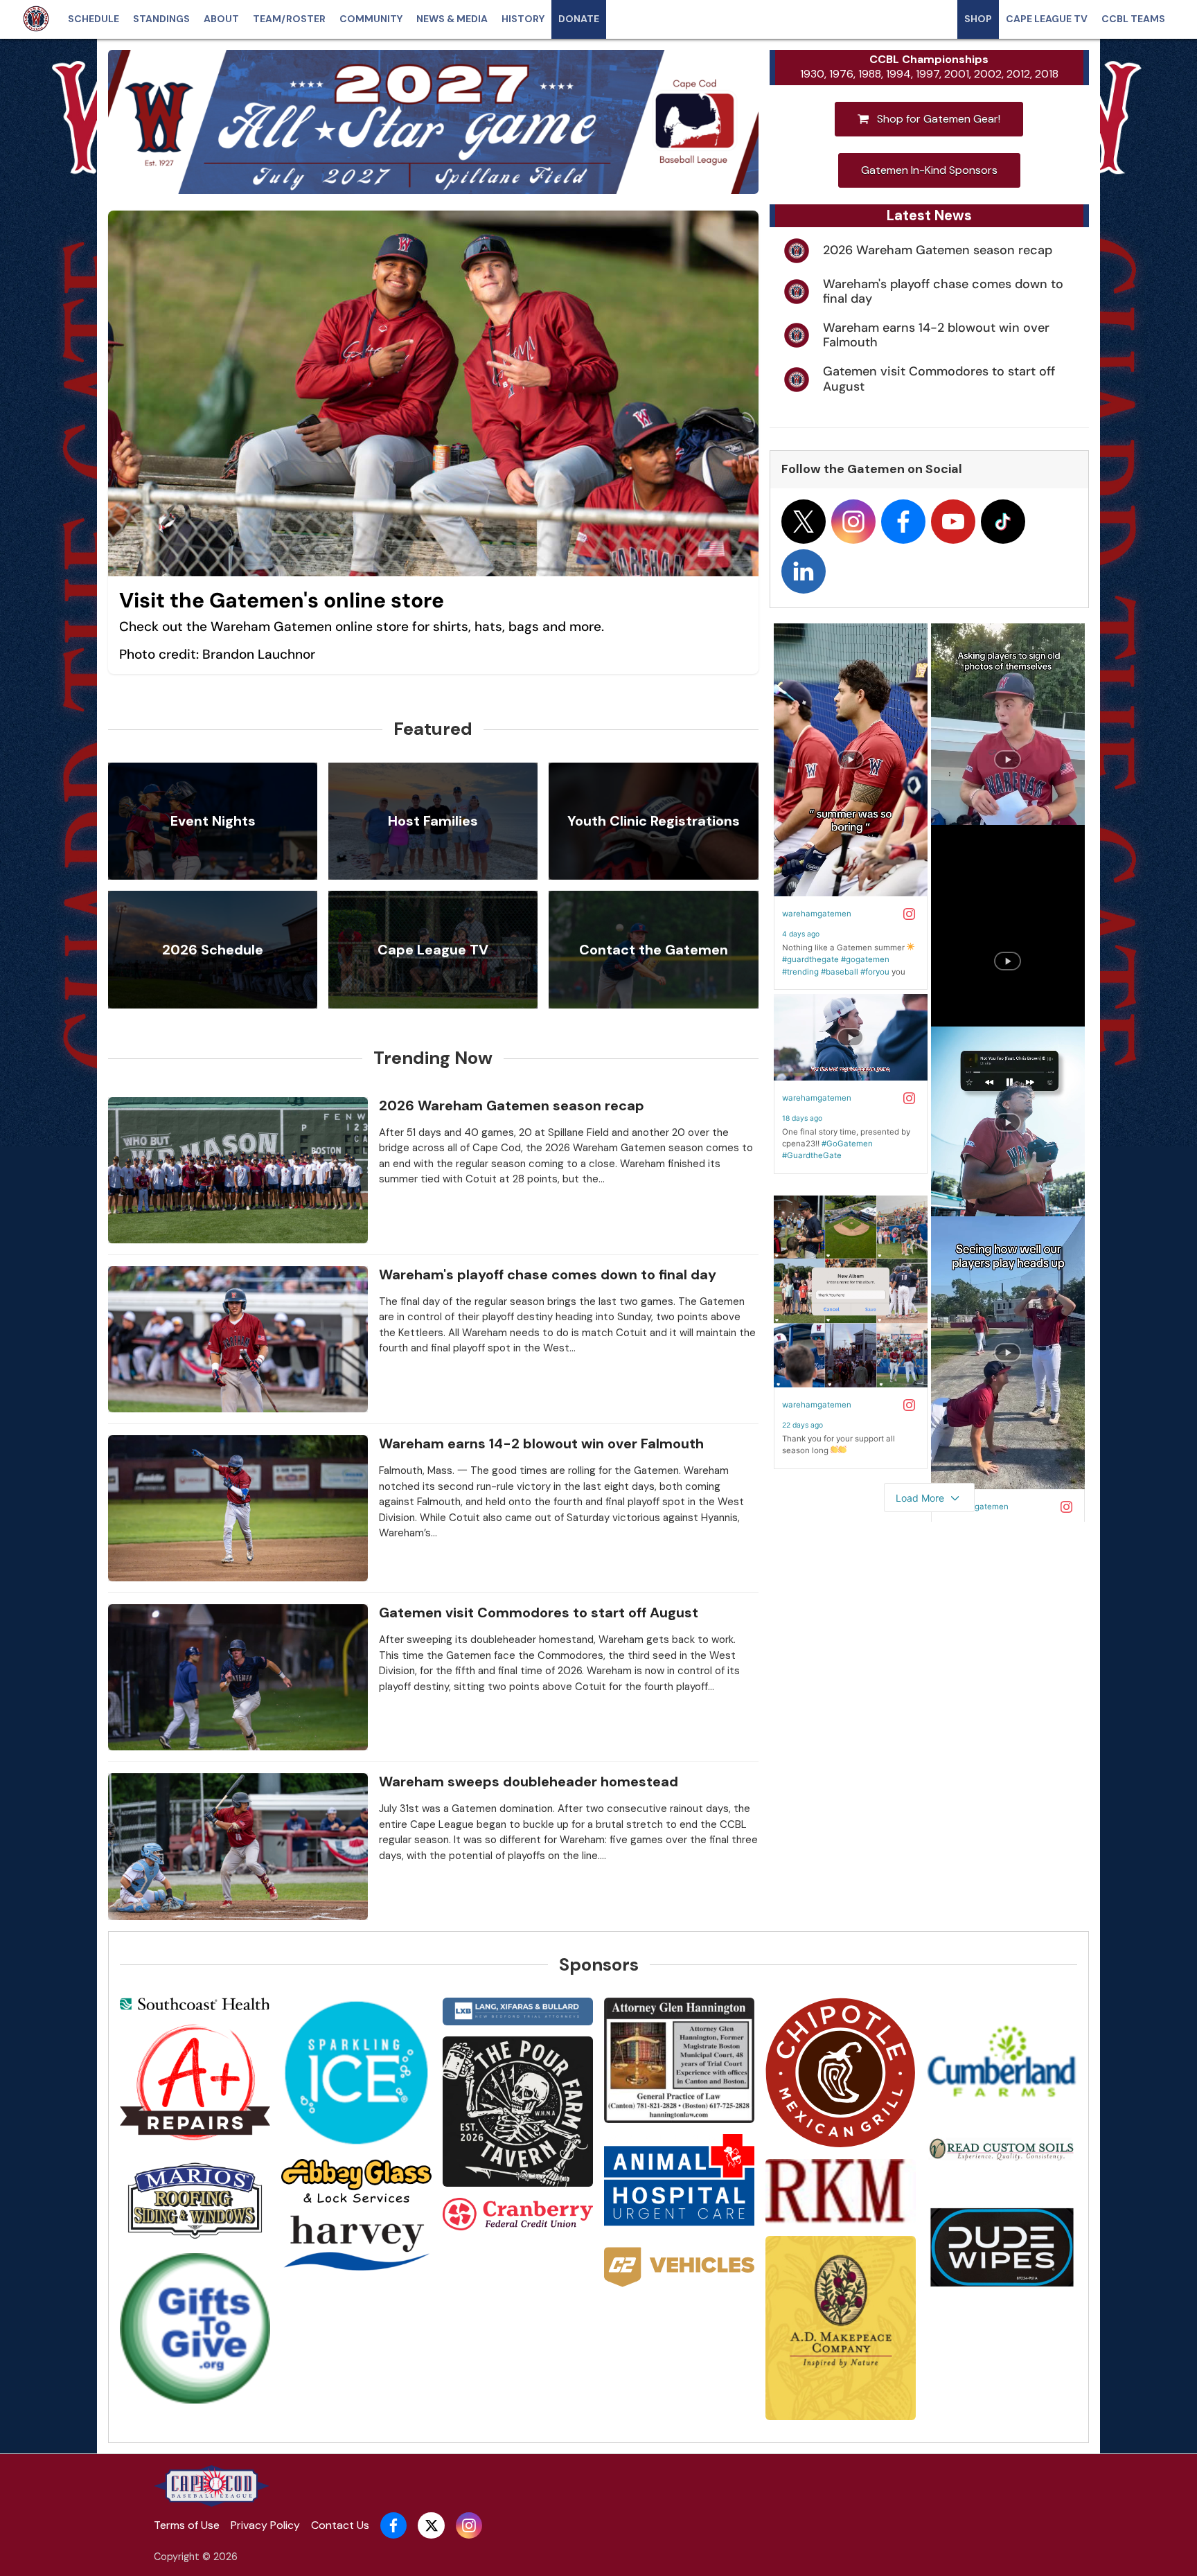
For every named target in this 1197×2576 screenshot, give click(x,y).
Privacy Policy (265, 2525)
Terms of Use (187, 2525)
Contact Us (340, 2525)
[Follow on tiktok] (1003, 522)
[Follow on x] (804, 522)
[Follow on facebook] (903, 522)
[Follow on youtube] (953, 522)
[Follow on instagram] (853, 522)
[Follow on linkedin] (804, 571)
